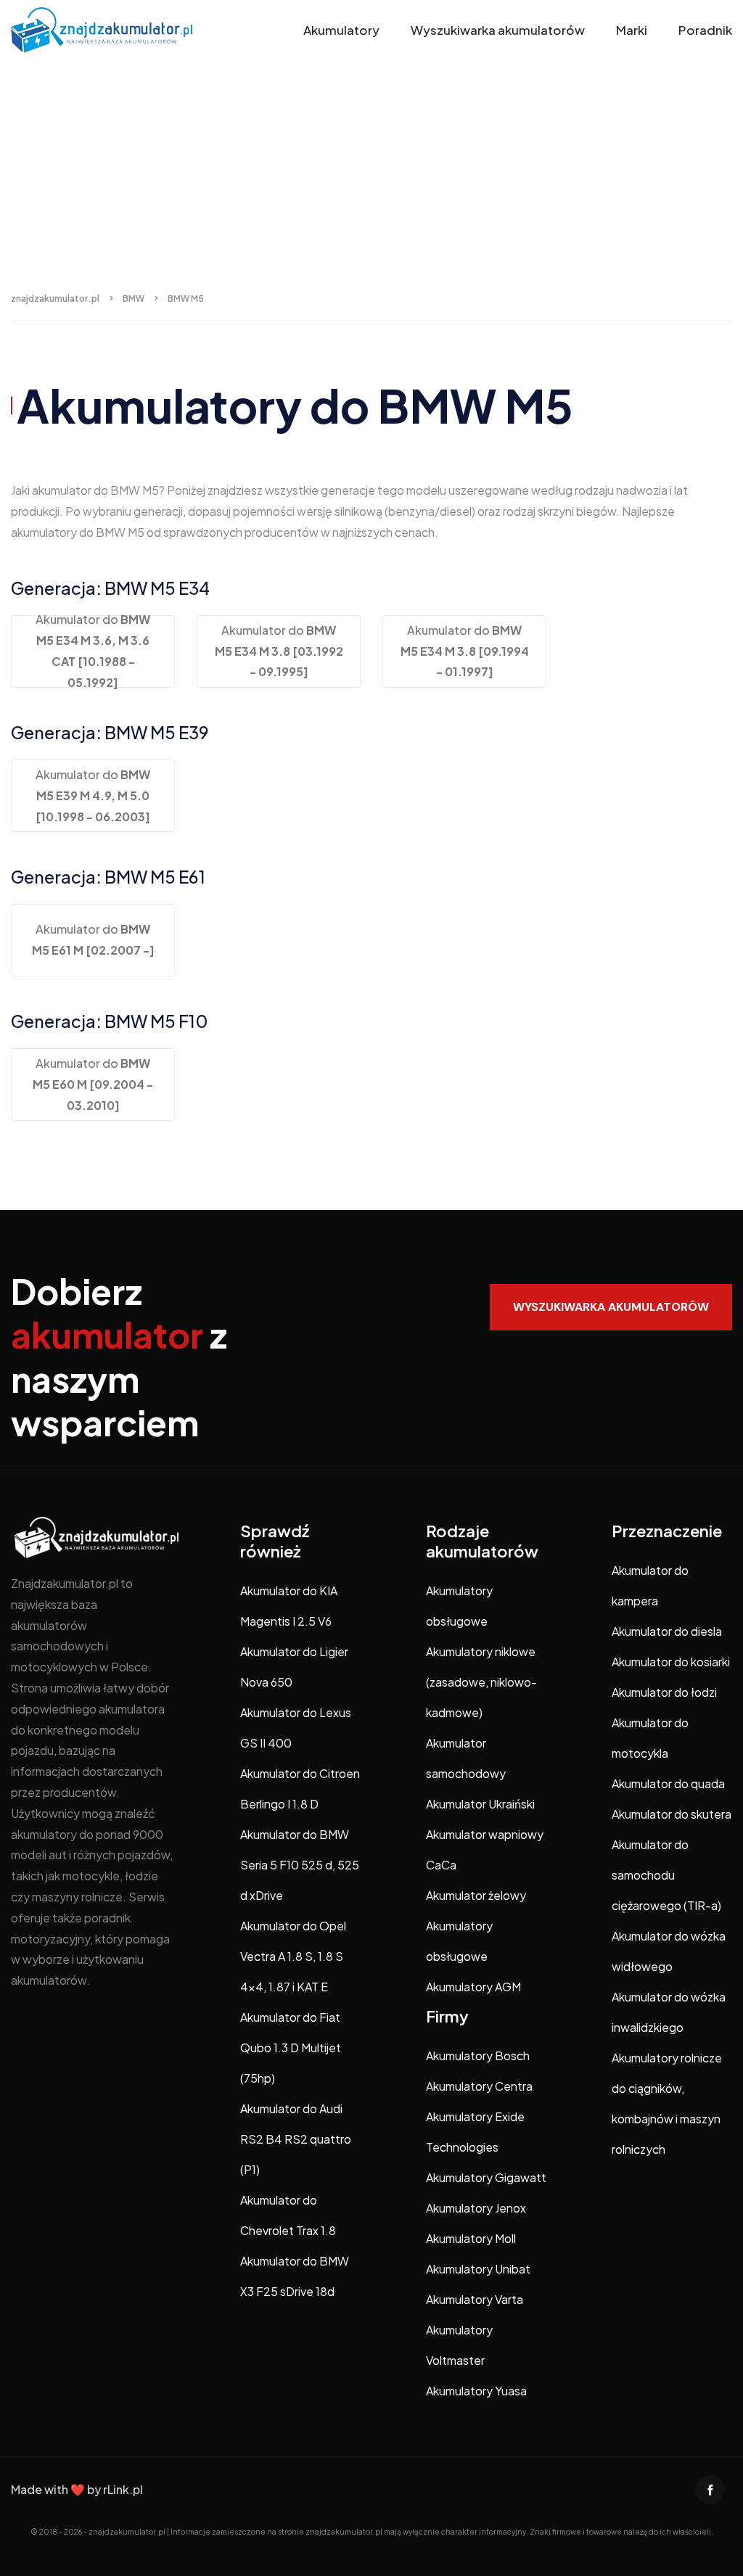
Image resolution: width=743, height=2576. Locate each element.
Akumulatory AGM (473, 1987)
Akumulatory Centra (479, 2086)
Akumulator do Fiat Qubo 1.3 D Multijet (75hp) (291, 2048)
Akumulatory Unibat (478, 2269)
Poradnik (705, 30)
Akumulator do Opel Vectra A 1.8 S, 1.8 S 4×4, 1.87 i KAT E (293, 1956)
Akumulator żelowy (476, 1895)
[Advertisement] (371, 169)
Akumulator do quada (668, 1783)
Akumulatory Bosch (478, 2056)
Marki (632, 30)
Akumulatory (341, 30)
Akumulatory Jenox (476, 2208)
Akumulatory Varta (475, 2299)
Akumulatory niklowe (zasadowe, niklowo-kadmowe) (481, 1682)
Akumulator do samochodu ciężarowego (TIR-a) (666, 1875)
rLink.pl (123, 2489)
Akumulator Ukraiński (480, 1804)
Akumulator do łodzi (664, 1692)
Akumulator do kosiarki (671, 1662)
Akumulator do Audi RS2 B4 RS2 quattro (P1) (296, 2139)
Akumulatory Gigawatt (486, 2177)
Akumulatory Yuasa (476, 2391)
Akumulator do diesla (667, 1631)
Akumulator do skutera (672, 1814)
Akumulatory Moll (471, 2238)
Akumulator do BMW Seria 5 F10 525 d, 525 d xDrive (300, 1865)
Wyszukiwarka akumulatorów (498, 30)
